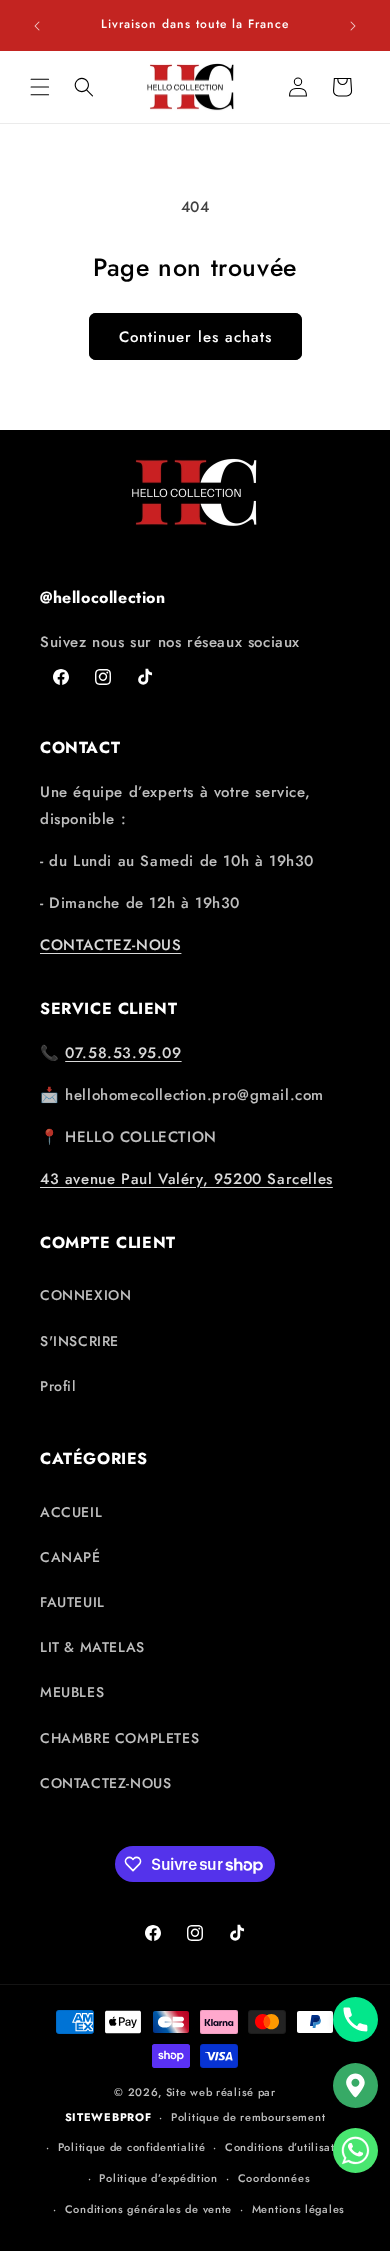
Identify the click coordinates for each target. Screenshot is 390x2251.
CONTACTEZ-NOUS (110, 945)
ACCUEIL (71, 1512)
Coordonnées (274, 2178)
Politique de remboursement (248, 2117)
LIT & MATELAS (92, 1647)
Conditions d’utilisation (288, 2147)
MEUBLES (72, 1692)
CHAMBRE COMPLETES (119, 1738)
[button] (40, 87)
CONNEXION (85, 1295)
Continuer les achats (195, 337)
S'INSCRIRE (79, 1341)
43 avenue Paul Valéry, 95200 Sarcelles (186, 1179)
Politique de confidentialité (132, 2147)
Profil (58, 1386)
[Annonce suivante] (353, 26)
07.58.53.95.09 (123, 1053)
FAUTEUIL (72, 1602)
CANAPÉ (70, 1557)
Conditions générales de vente (148, 2209)
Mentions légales (298, 2209)
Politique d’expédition (158, 2178)
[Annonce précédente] (37, 26)
